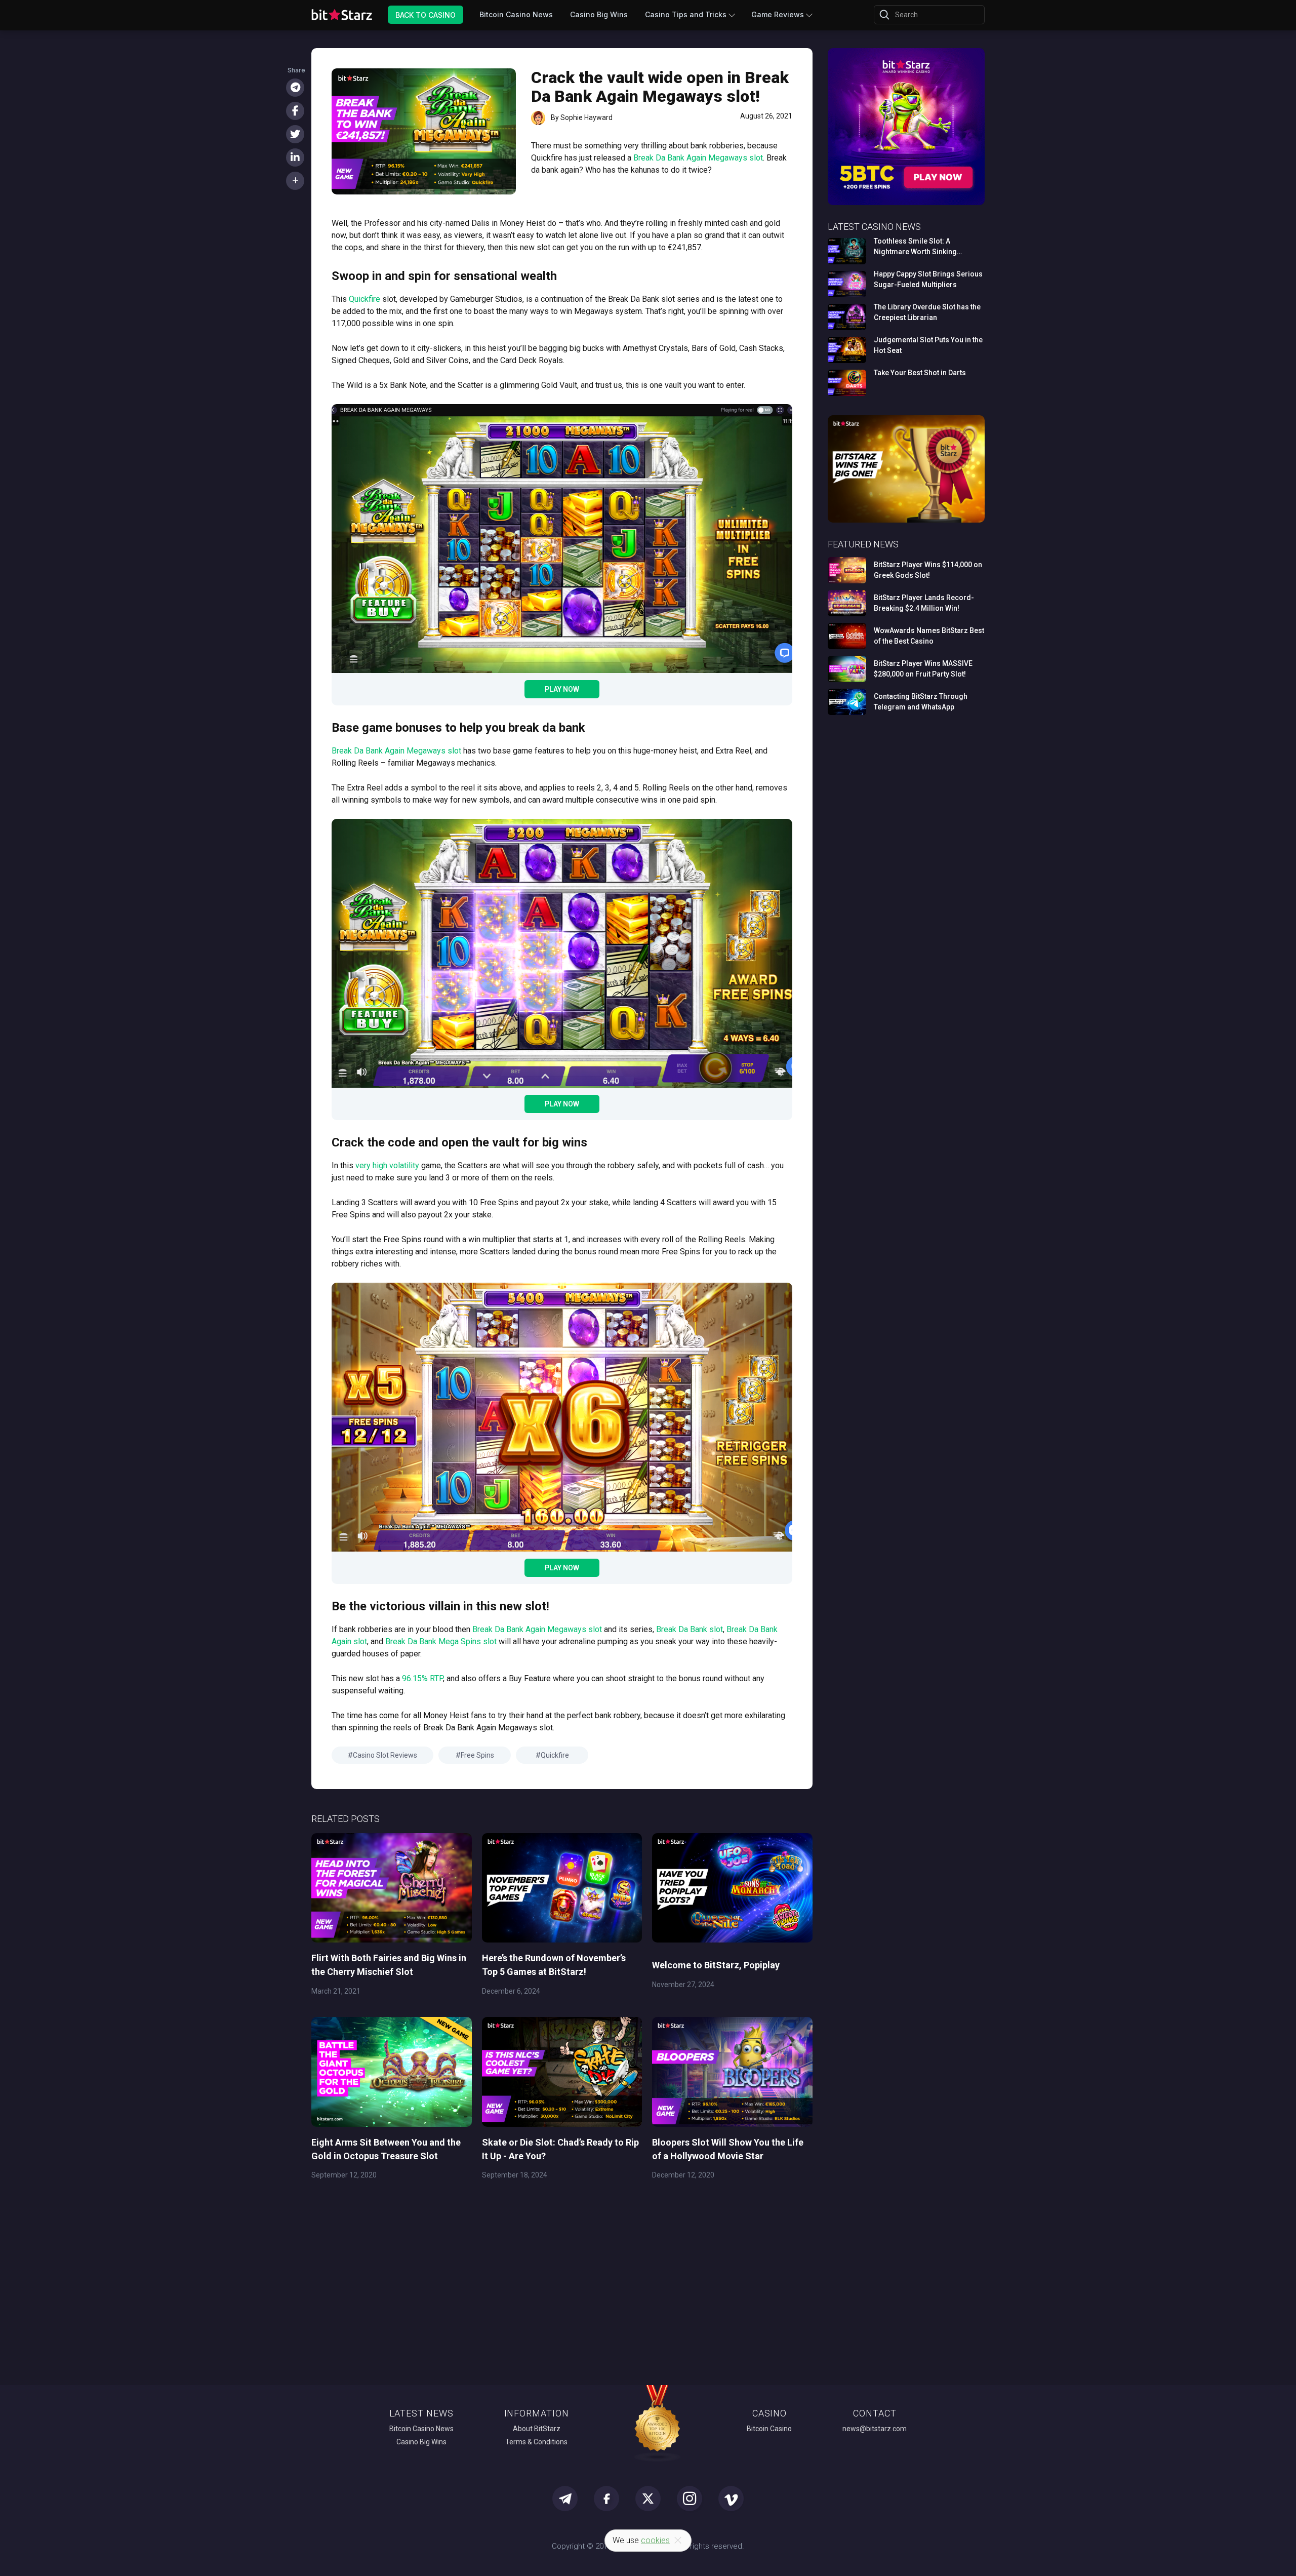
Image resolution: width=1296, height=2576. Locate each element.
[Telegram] (295, 88)
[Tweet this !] (295, 134)
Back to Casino (426, 14)
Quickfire (555, 1755)
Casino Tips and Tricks (686, 14)
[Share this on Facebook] (295, 111)
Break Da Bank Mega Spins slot (441, 1641)
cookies (655, 2540)
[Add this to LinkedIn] (295, 157)
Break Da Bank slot (690, 1629)
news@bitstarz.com (875, 2429)
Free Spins (477, 1755)
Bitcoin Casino (769, 2429)
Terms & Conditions (536, 2442)
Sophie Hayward (586, 117)
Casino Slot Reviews (385, 1755)
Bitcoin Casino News (516, 14)
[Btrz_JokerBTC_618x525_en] (906, 203)
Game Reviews (778, 14)
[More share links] (295, 181)
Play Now (562, 689)
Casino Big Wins (599, 14)
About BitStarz (537, 2429)
